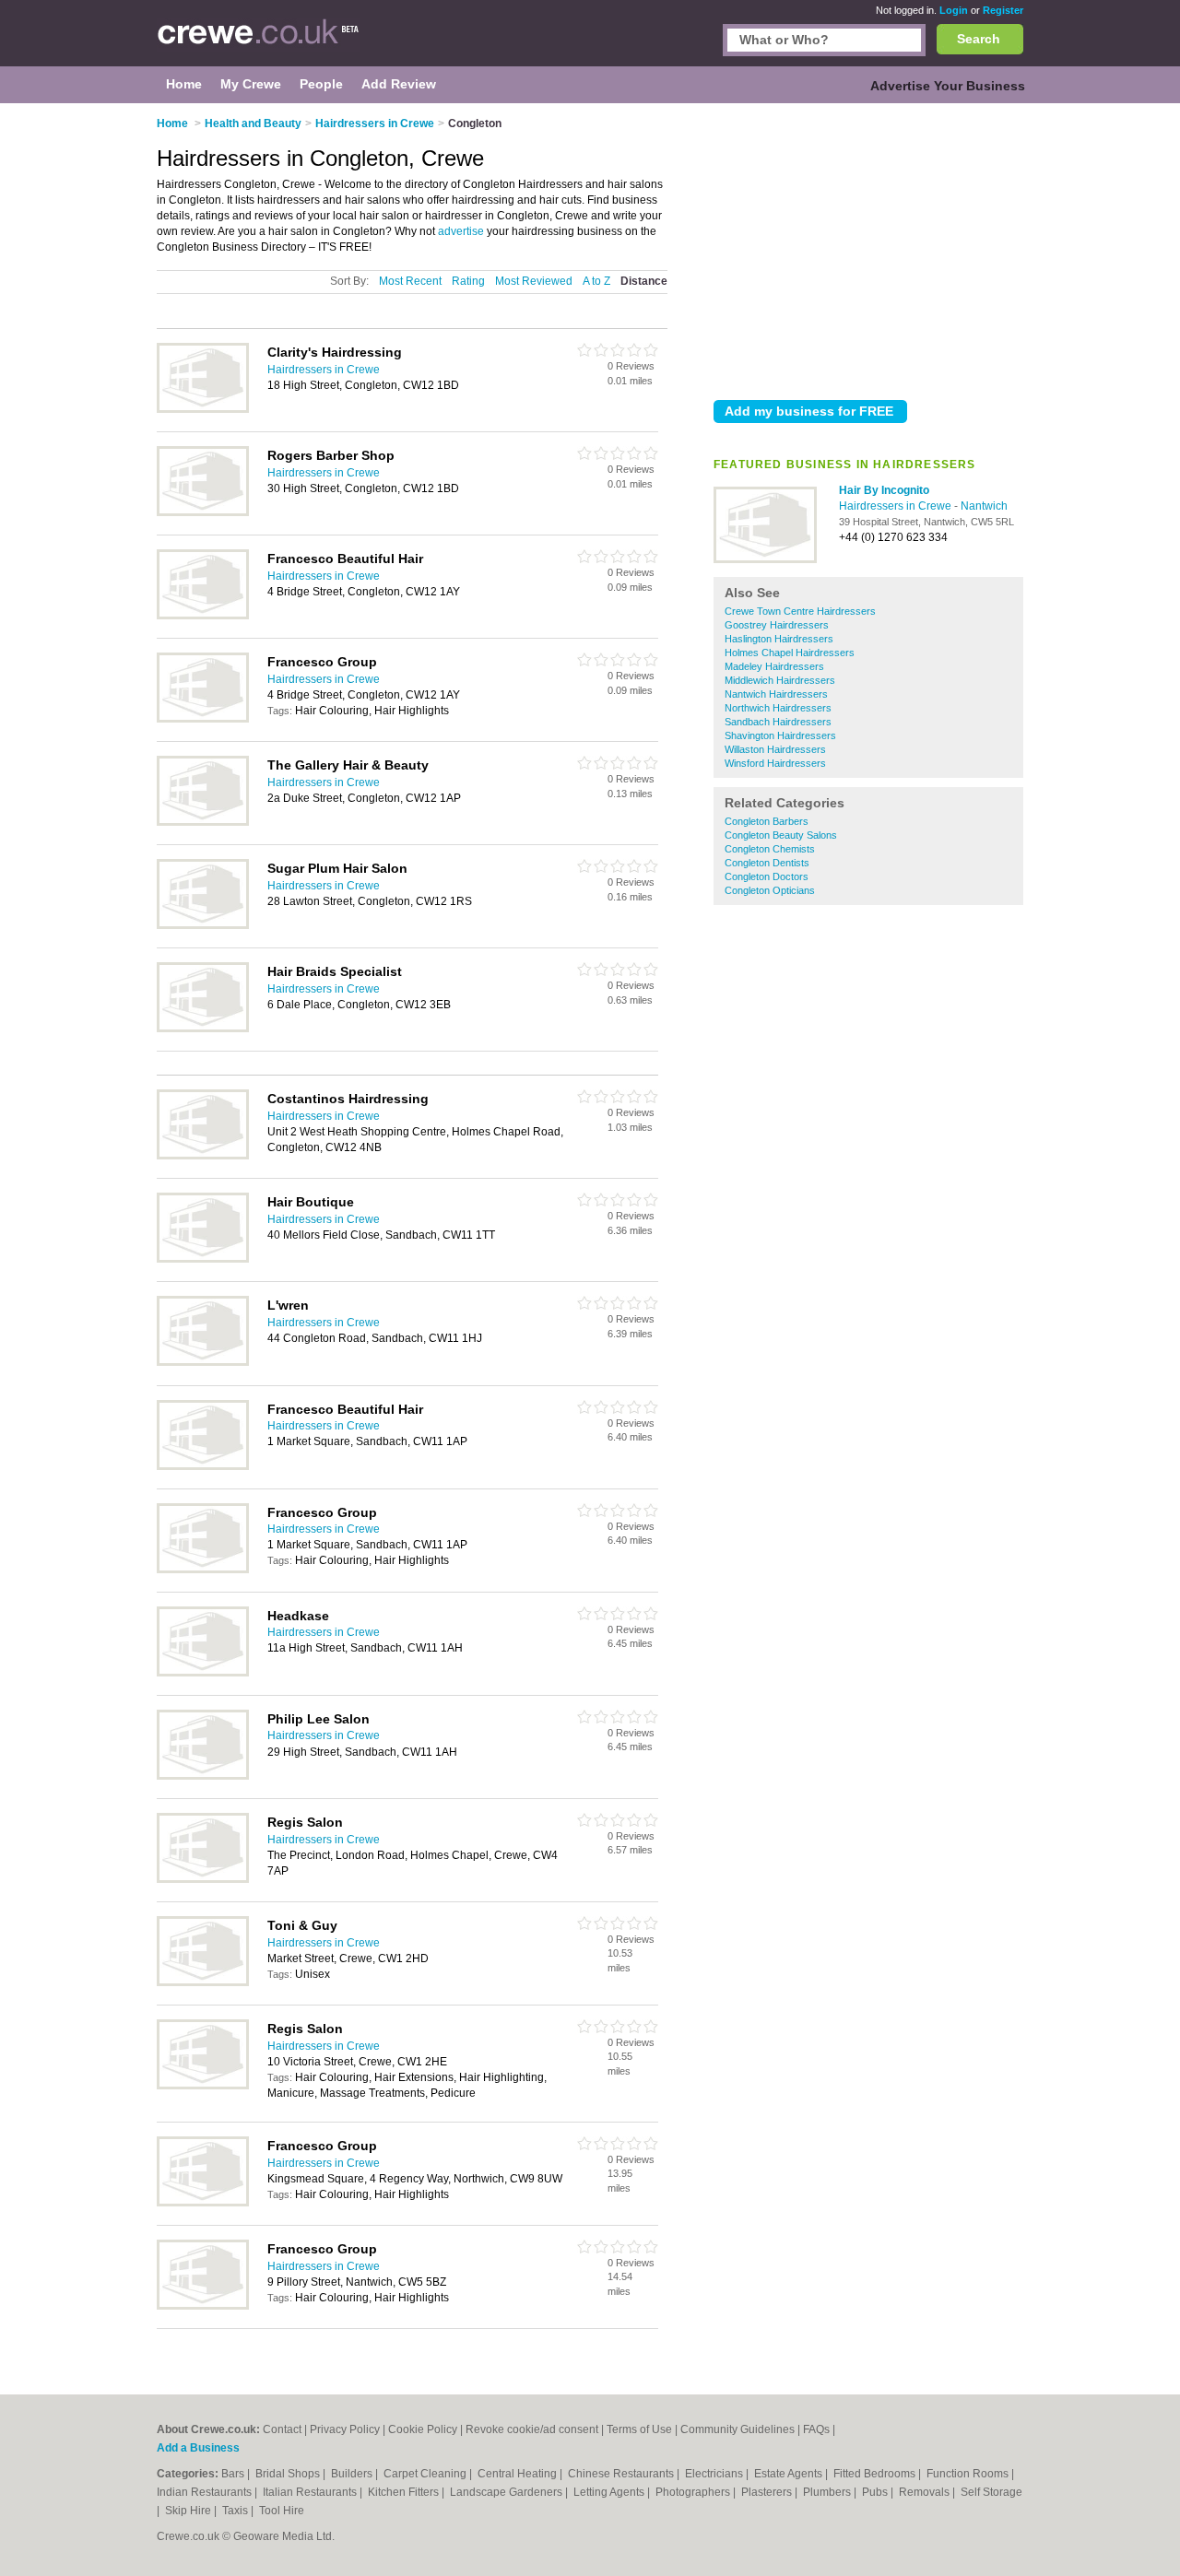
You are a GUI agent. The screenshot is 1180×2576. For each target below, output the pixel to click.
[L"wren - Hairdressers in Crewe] (203, 1362)
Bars (234, 2474)
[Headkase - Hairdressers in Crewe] (203, 1673)
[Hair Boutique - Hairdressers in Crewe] (203, 1259)
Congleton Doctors (767, 876)
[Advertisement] (868, 248)
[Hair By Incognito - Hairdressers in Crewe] (765, 559)
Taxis (236, 2511)
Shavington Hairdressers (780, 735)
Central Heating (519, 2474)
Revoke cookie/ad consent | (536, 2429)
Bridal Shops (289, 2474)
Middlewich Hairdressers (780, 680)
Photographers (694, 2492)
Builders (353, 2474)
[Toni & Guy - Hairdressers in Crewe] (203, 1982)
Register (1003, 10)
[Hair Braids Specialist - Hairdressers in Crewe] (203, 1029)
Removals (926, 2492)
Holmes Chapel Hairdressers (790, 653)
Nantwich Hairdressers (776, 694)
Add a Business (198, 2448)
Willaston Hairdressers (775, 749)
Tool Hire (282, 2511)
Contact (282, 2429)
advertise (461, 231)
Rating (468, 281)
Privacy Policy (345, 2429)
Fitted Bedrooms (876, 2474)
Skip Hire (189, 2511)
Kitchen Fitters (405, 2492)
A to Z (596, 281)
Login (954, 10)
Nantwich (984, 506)
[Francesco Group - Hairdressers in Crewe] (203, 719)
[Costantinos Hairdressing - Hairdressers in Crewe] (203, 1156)
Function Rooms (969, 2474)
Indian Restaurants (206, 2492)
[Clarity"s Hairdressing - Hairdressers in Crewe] (203, 409)
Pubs (876, 2492)
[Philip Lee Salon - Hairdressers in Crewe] (203, 1776)
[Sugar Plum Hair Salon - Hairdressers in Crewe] (203, 925)
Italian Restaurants (311, 2492)
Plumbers (828, 2492)
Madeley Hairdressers (774, 666)
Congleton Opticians (770, 890)
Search (979, 39)
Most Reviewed (534, 281)
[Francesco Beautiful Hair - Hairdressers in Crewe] (203, 616)
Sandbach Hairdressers (778, 722)
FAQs (816, 2429)
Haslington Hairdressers (779, 639)
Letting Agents (610, 2492)
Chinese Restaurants (622, 2474)
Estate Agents (790, 2474)
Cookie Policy (423, 2429)
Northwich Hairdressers (778, 708)
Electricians (715, 2474)
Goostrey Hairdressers (777, 625)
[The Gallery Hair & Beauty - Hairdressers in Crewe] (203, 822)
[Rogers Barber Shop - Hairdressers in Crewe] (203, 512)
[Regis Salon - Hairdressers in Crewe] (203, 1879)
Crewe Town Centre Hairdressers (800, 611)
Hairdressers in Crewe (897, 506)
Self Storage (991, 2492)
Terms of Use (639, 2429)
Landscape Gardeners (507, 2492)
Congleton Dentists (767, 863)
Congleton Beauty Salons (781, 835)
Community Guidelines (737, 2429)
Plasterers (768, 2492)
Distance (644, 281)
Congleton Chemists (770, 849)
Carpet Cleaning (426, 2474)
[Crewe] (259, 42)
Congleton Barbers (767, 821)
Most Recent (410, 281)
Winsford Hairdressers (775, 763)
